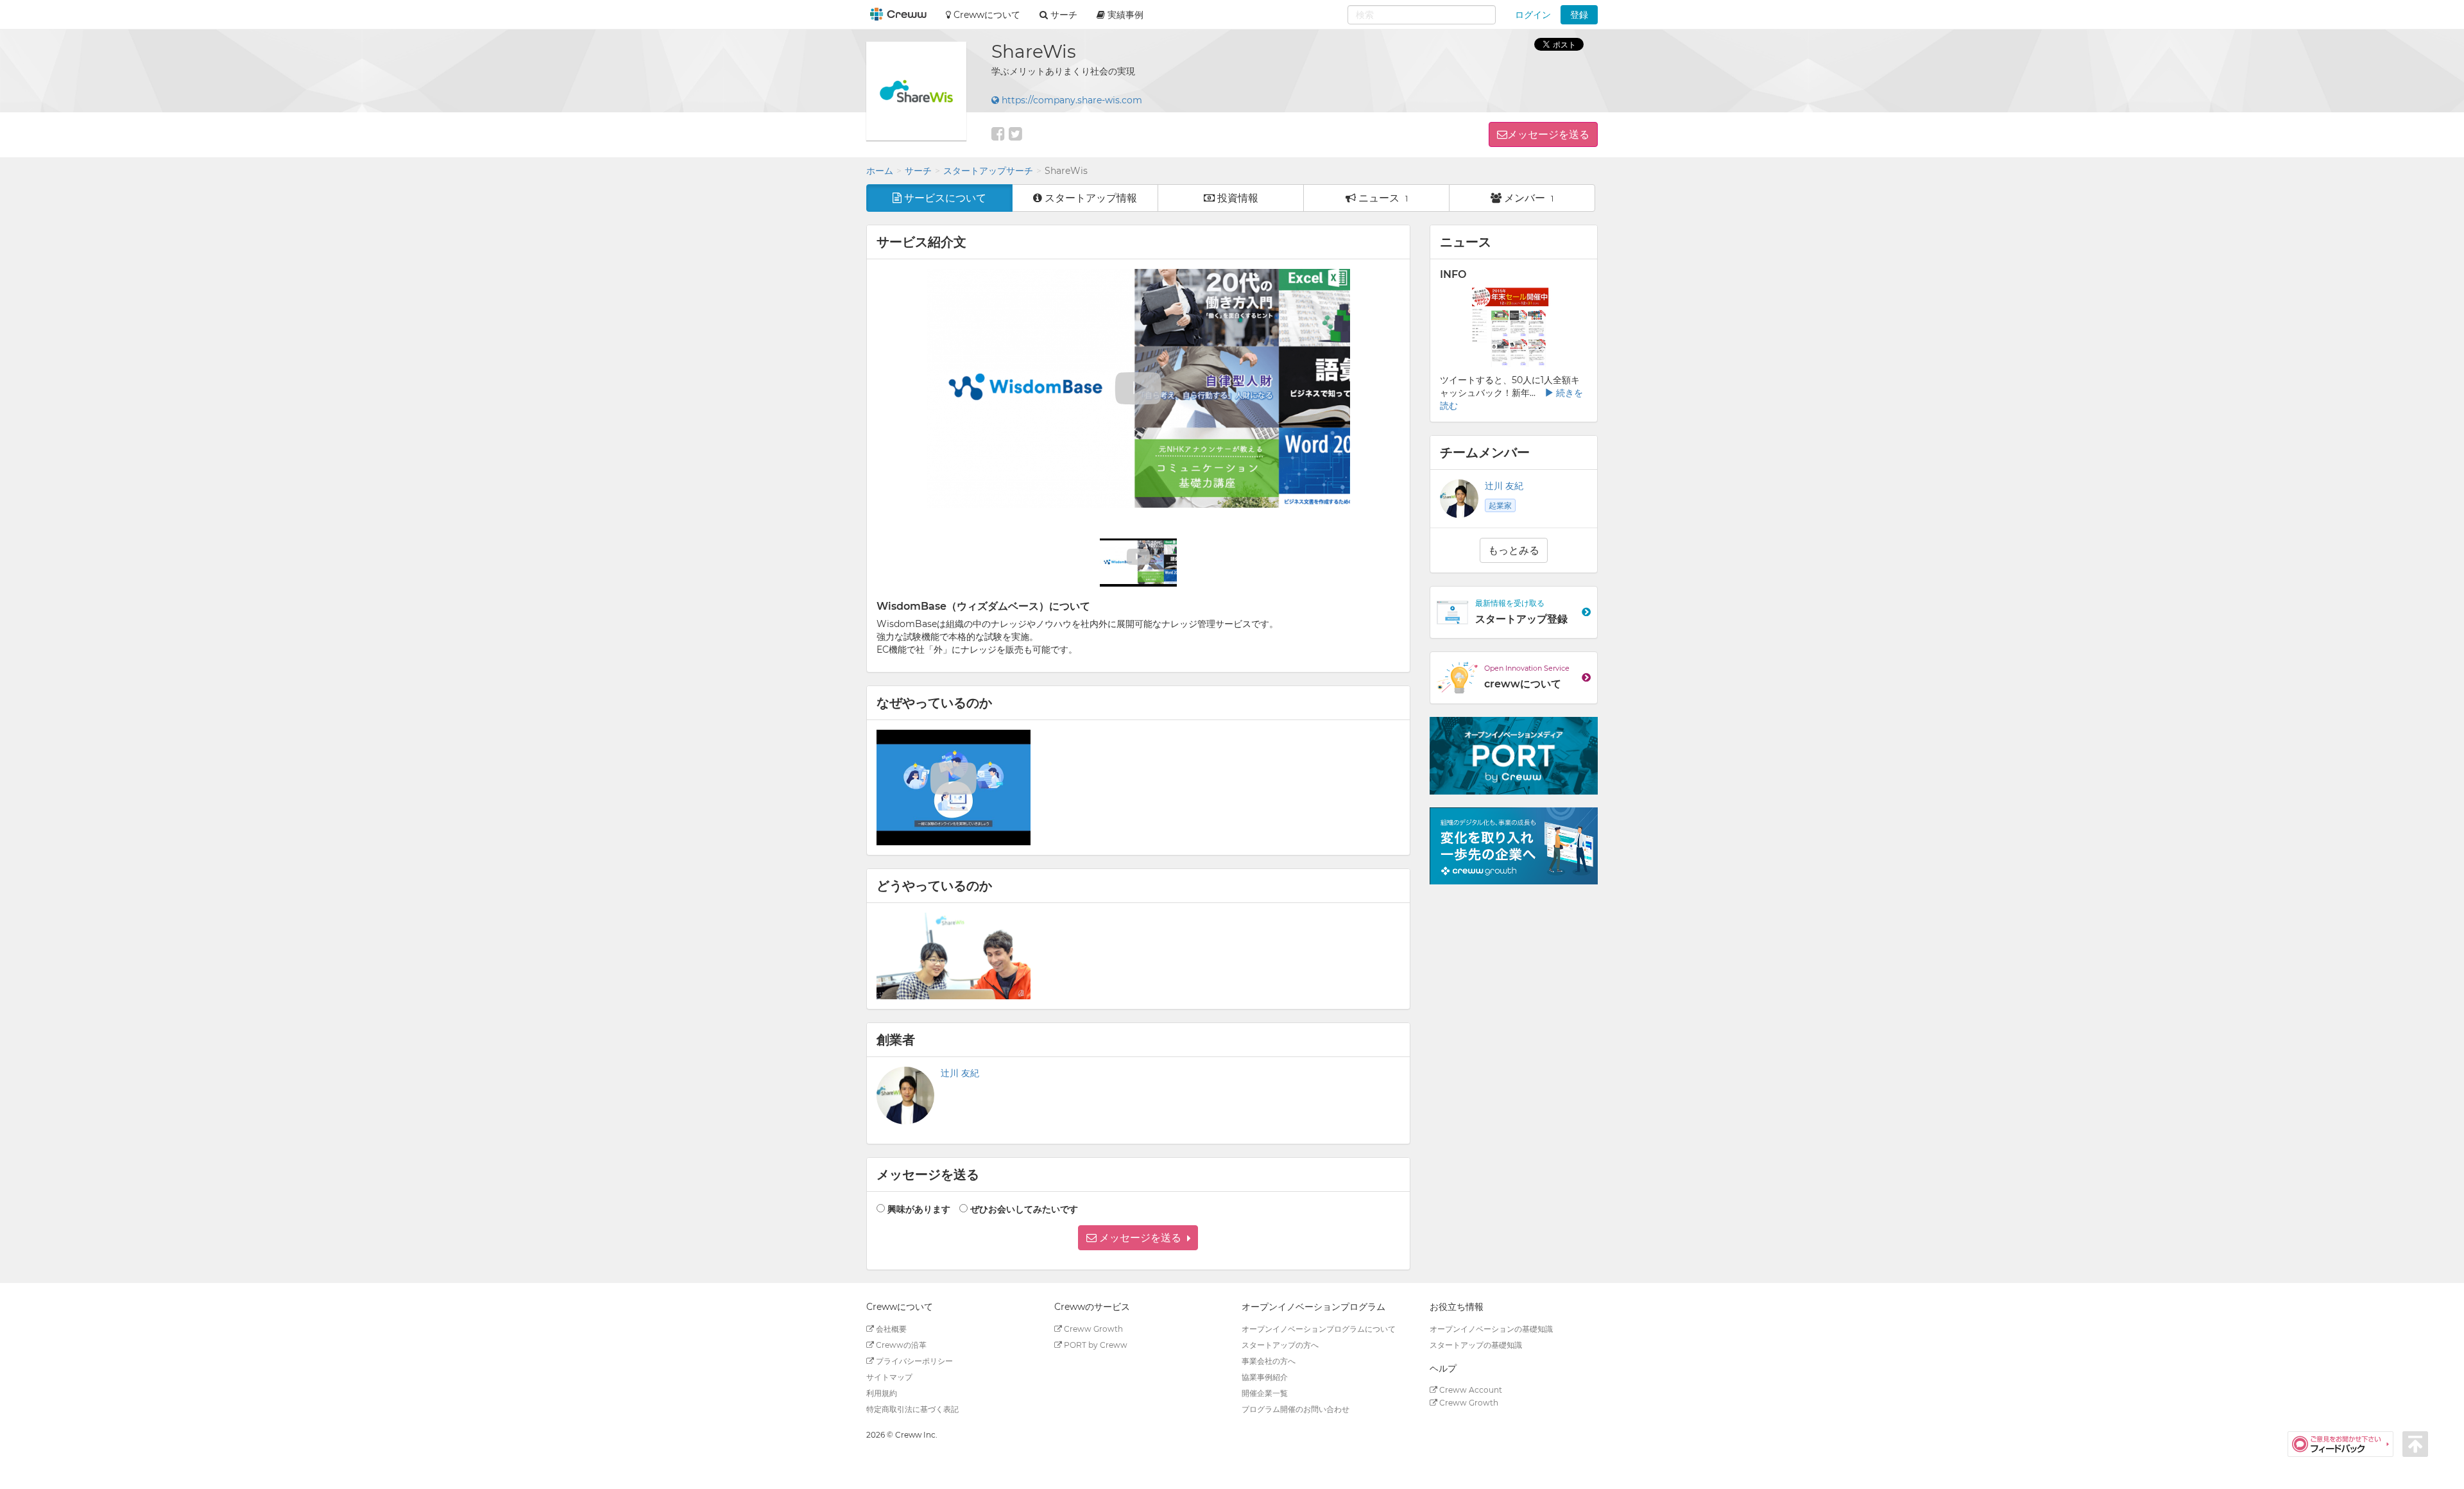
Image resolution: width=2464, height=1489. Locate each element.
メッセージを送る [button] (1548, 134)
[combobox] (1422, 15)
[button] (1138, 1238)
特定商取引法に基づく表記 (912, 1409)
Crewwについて (986, 15)
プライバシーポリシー (913, 1361)
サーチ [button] (1063, 15)
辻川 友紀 (960, 1073)
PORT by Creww (1095, 1345)
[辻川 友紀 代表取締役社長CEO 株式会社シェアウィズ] (905, 1096)
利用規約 (882, 1393)
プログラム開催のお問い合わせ (1296, 1409)
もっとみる (1514, 550)
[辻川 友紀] (1459, 499)
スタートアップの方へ (1280, 1345)
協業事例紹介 (1265, 1377)
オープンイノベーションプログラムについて (1319, 1329)
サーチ (918, 171)
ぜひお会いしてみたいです (1024, 1209)
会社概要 (890, 1329)
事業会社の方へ (1269, 1361)
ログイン (1533, 15)
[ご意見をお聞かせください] (2345, 1443)
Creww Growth (1092, 1329)
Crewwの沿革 (900, 1345)
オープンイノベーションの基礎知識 (1491, 1329)
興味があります (919, 1209)
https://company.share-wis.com (1071, 100)
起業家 (1500, 505)
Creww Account (1470, 1390)
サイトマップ (889, 1377)
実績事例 (1124, 15)
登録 (1579, 15)
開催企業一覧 (1265, 1393)
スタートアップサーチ (988, 171)
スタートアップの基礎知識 (1476, 1345)
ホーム (880, 171)
